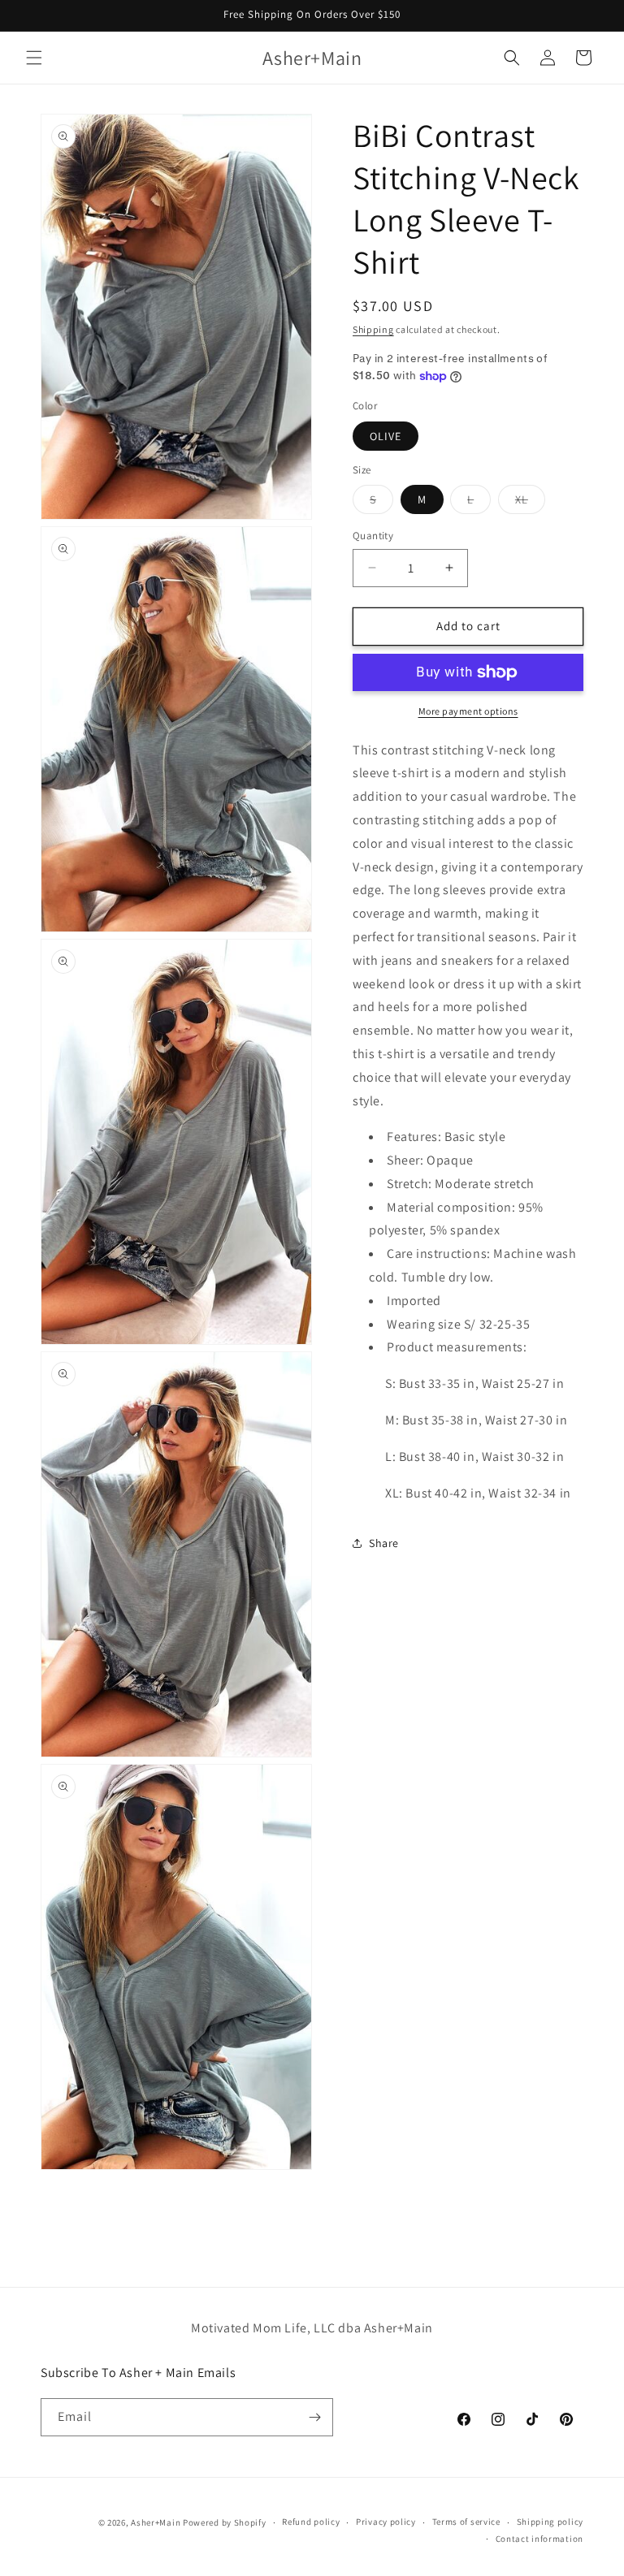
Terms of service (466, 2522)
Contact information (539, 2539)
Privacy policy (386, 2522)
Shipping (373, 329)
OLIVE (386, 436)
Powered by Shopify (225, 2522)
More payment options (468, 711)
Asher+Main (156, 2522)
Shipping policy (550, 2522)
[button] (34, 58)
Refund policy (311, 2522)
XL (530, 503)
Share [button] (384, 1543)
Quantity (373, 536)
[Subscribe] (314, 2417)
